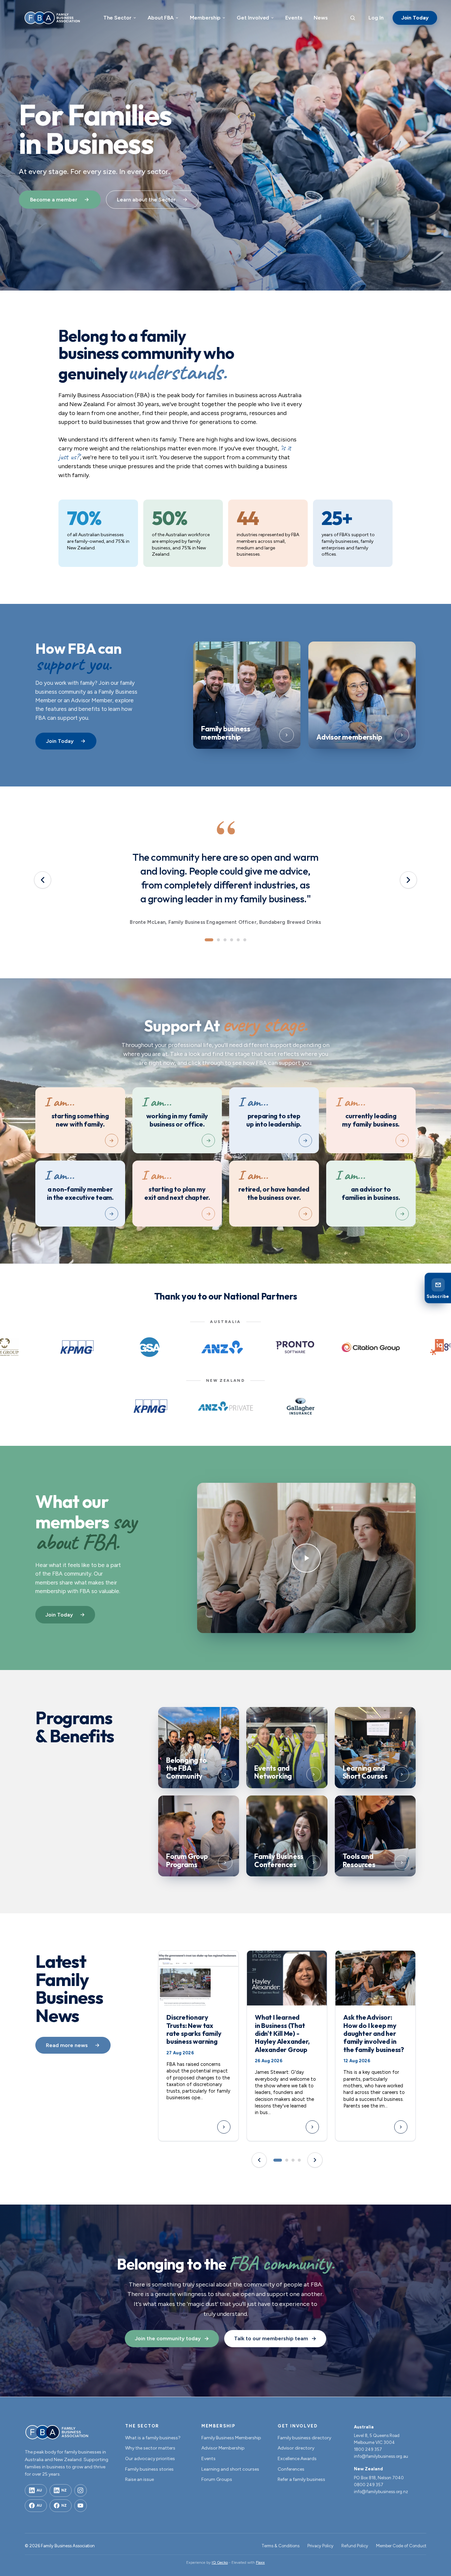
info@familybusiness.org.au (381, 2456)
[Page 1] (278, 2160)
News (321, 18)
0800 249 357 (369, 2485)
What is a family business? (153, 2438)
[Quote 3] (225, 940)
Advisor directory (296, 2448)
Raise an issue (139, 2479)
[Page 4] (299, 2160)
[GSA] (150, 1347)
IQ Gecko (220, 2562)
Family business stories (149, 2469)
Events (294, 18)
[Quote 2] (218, 940)
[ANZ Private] (226, 1406)
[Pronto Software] (295, 1347)
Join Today (415, 18)
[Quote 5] (238, 940)
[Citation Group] (371, 1347)
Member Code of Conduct (401, 2546)
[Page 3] (293, 2160)
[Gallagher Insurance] (300, 1406)
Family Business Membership (231, 2438)
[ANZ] (222, 1347)
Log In (376, 18)
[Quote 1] (209, 940)
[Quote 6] (245, 940)
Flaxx (260, 2562)
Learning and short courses (230, 2469)
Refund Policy (355, 2546)
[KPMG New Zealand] (151, 1406)
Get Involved (253, 18)
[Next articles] (315, 2160)
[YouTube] (81, 2506)
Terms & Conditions (280, 2546)
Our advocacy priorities (150, 2459)
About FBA (161, 18)
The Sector (117, 18)
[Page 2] (287, 2160)
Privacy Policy (320, 2546)
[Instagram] (81, 2490)
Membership (205, 18)
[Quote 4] (232, 940)
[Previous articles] (259, 2160)
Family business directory (304, 2438)
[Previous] (43, 880)
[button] (306, 1558)
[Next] (408, 880)
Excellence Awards (297, 2459)
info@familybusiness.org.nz (381, 2492)
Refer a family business (301, 2479)
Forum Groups (217, 2479)
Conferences (291, 2469)
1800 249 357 (368, 2449)
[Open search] (353, 18)
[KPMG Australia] (77, 1347)
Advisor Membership (223, 2448)
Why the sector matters (150, 2448)
